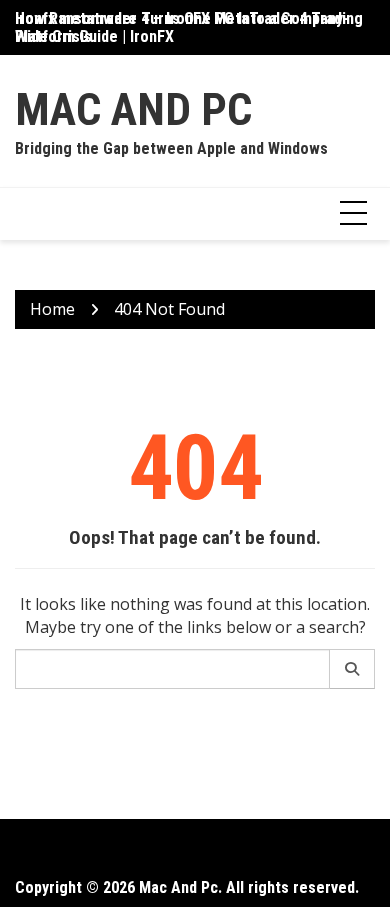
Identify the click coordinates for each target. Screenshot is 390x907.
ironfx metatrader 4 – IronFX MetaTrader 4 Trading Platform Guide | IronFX (189, 27)
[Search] (352, 669)
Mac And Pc (133, 109)
